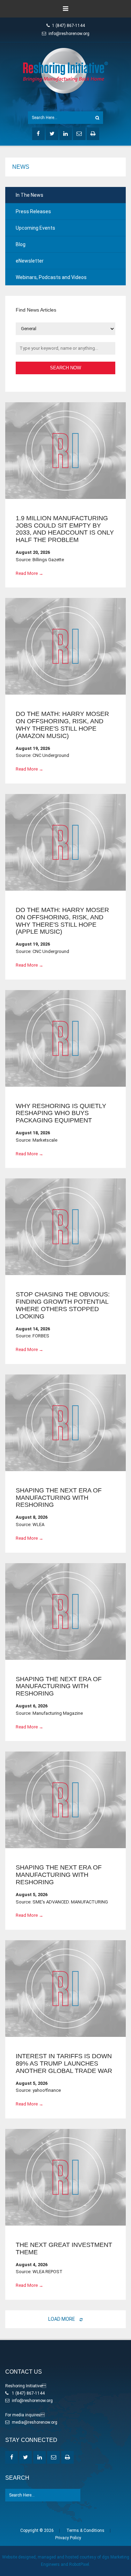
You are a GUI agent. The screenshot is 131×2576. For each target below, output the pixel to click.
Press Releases (33, 211)
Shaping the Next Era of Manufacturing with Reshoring (59, 1498)
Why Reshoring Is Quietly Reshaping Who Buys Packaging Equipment (61, 1113)
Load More (62, 2319)
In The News (30, 195)
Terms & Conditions (85, 2530)
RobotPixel (79, 2564)
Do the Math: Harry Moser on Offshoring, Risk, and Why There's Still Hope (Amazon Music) (62, 725)
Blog (21, 244)
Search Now (65, 368)
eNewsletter (30, 261)
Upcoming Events (35, 228)
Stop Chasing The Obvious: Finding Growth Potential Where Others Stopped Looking (63, 1305)
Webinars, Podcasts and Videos (51, 277)
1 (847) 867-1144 (68, 26)
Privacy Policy (68, 2538)
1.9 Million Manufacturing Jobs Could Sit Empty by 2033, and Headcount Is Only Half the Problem (65, 529)
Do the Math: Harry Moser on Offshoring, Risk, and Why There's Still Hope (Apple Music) (62, 921)
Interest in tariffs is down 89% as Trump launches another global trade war (64, 2063)
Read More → (30, 573)
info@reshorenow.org (69, 34)
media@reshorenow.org (35, 2422)
